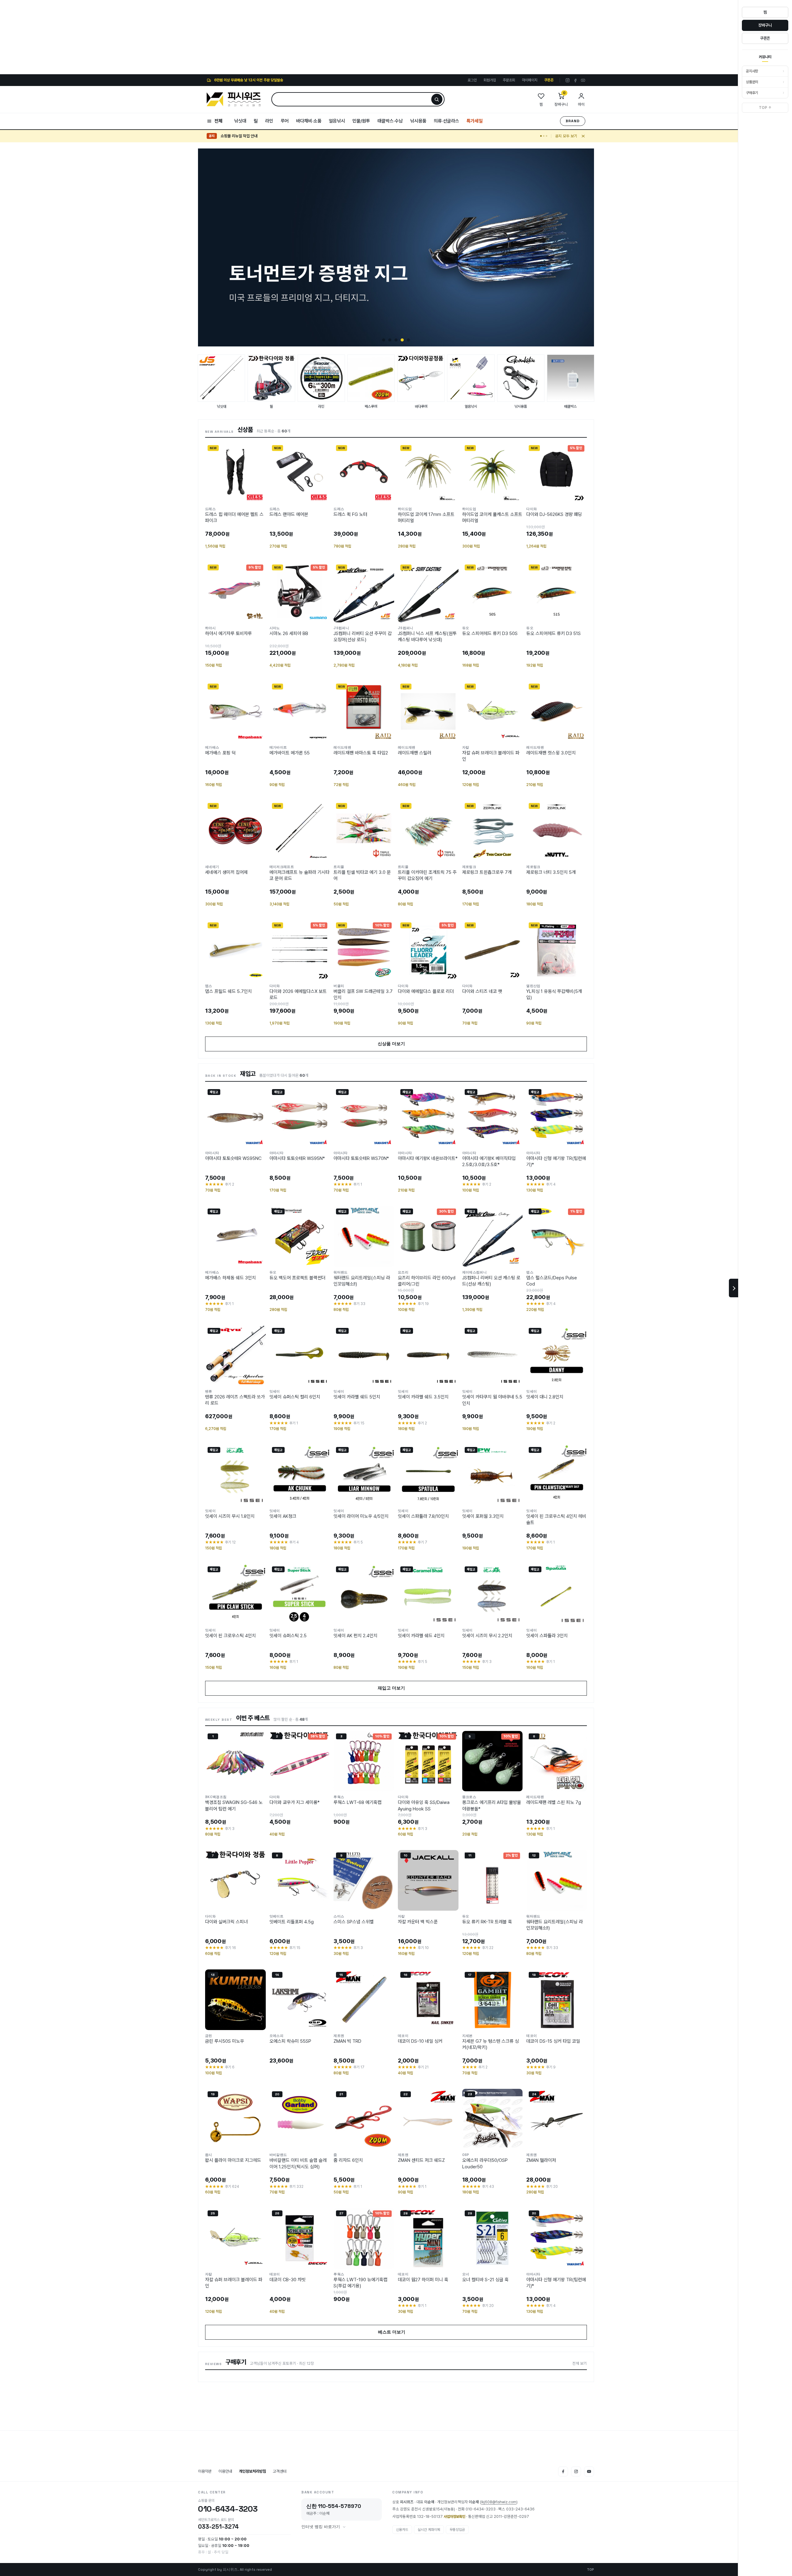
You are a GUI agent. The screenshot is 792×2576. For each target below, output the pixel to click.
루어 (285, 121)
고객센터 (280, 2471)
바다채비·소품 (309, 121)
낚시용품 (418, 121)
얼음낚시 (337, 121)
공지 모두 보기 (566, 136)
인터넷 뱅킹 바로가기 (321, 2527)
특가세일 (475, 121)
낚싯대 (240, 121)
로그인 (472, 80)
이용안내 (225, 2471)
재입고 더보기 (396, 1688)
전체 (218, 121)
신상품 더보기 (396, 1044)
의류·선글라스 (446, 121)
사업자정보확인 (454, 2517)
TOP (590, 2570)
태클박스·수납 (390, 121)
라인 (269, 121)
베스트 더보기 (396, 2332)
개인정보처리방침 (252, 2471)
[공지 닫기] (583, 136)
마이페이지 (530, 80)
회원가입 (490, 80)
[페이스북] (575, 80)
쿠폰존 (549, 80)
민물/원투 (361, 121)
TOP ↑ (765, 108)
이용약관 (205, 2471)
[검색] (437, 99)
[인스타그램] (568, 80)
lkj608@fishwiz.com (499, 2502)
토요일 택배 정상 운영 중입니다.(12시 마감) (254, 136)
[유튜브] (583, 80)
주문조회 (509, 80)
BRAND (573, 121)
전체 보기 (580, 2363)
